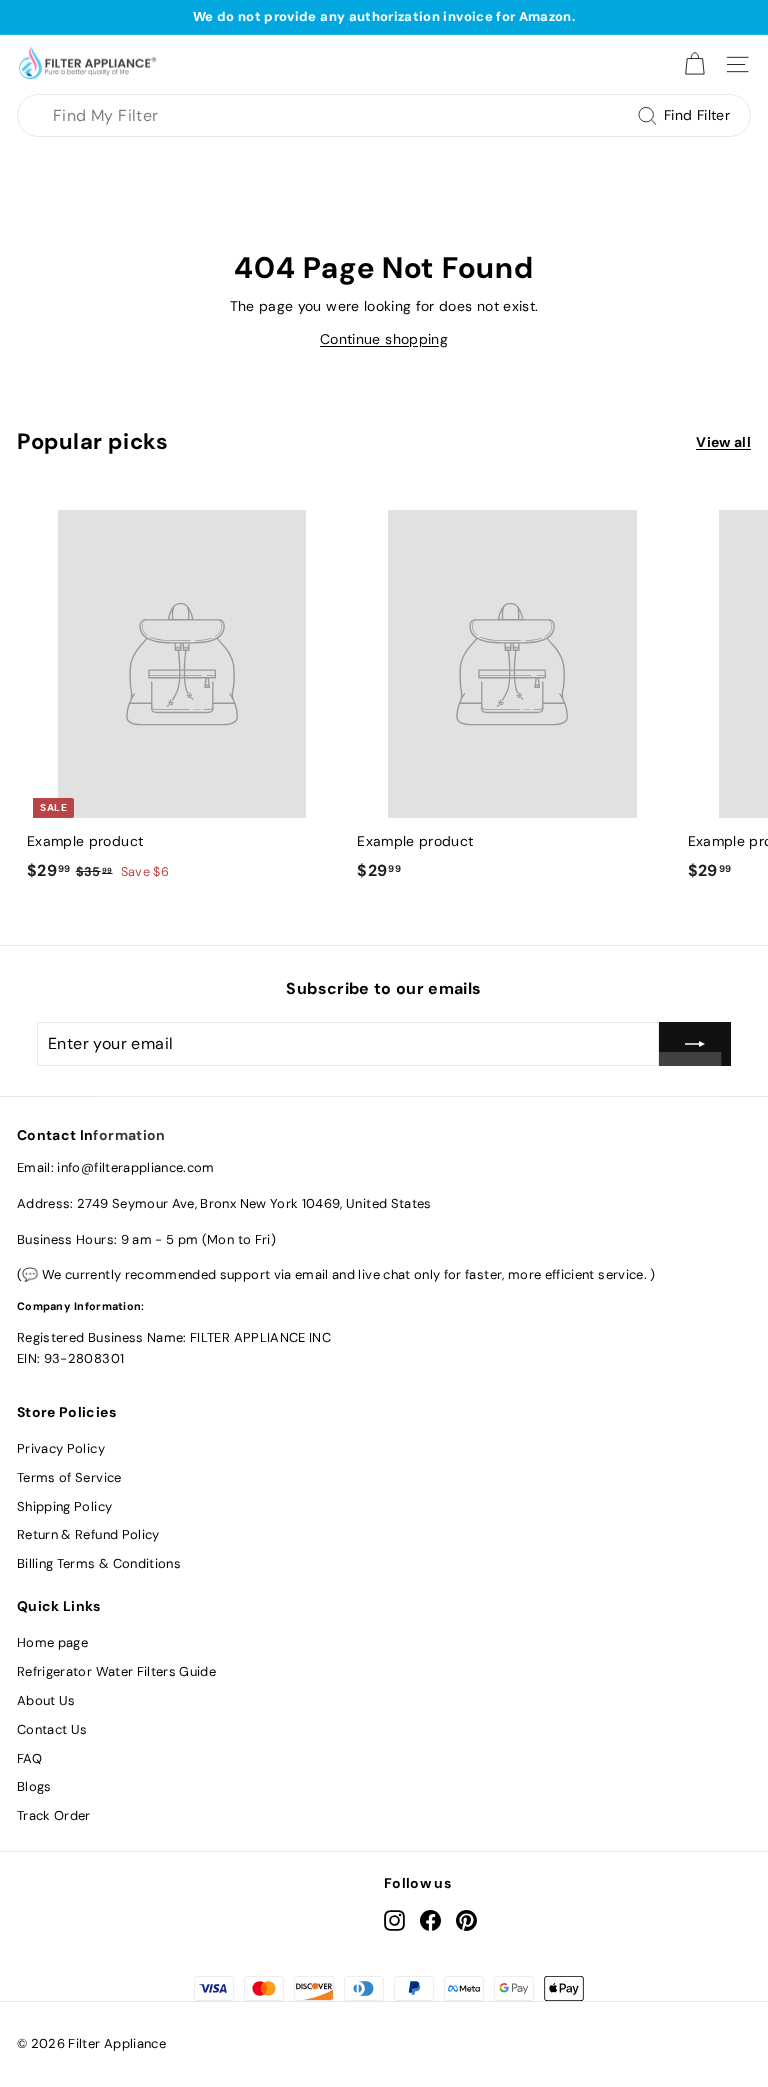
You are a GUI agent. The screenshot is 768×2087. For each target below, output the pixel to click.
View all (723, 442)
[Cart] (694, 64)
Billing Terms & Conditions (99, 1563)
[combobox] (384, 116)
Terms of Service (69, 1477)
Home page (52, 1642)
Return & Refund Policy (88, 1534)
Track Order (54, 1815)
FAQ (29, 1758)
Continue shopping (384, 339)
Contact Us (52, 1729)
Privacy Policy (61, 1448)
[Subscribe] (695, 1044)
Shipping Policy (64, 1506)
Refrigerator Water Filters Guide (116, 1671)
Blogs (34, 1786)
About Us (46, 1700)
